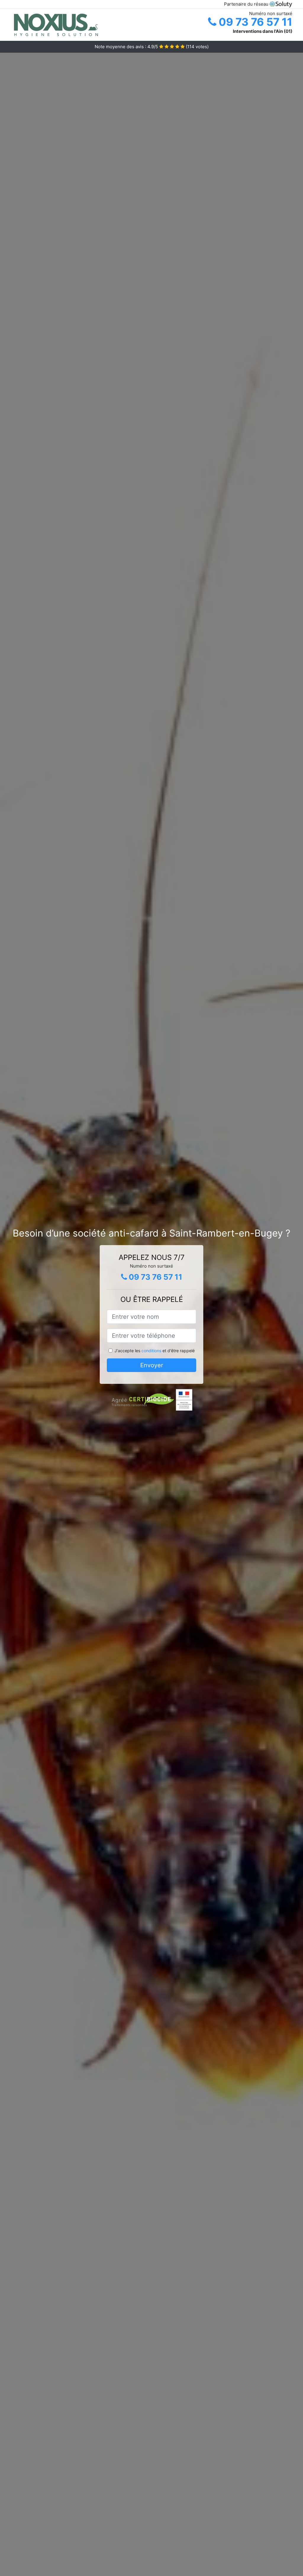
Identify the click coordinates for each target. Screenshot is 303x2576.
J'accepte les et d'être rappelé (155, 1351)
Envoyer (152, 1365)
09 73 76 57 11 (254, 22)
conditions (151, 1351)
